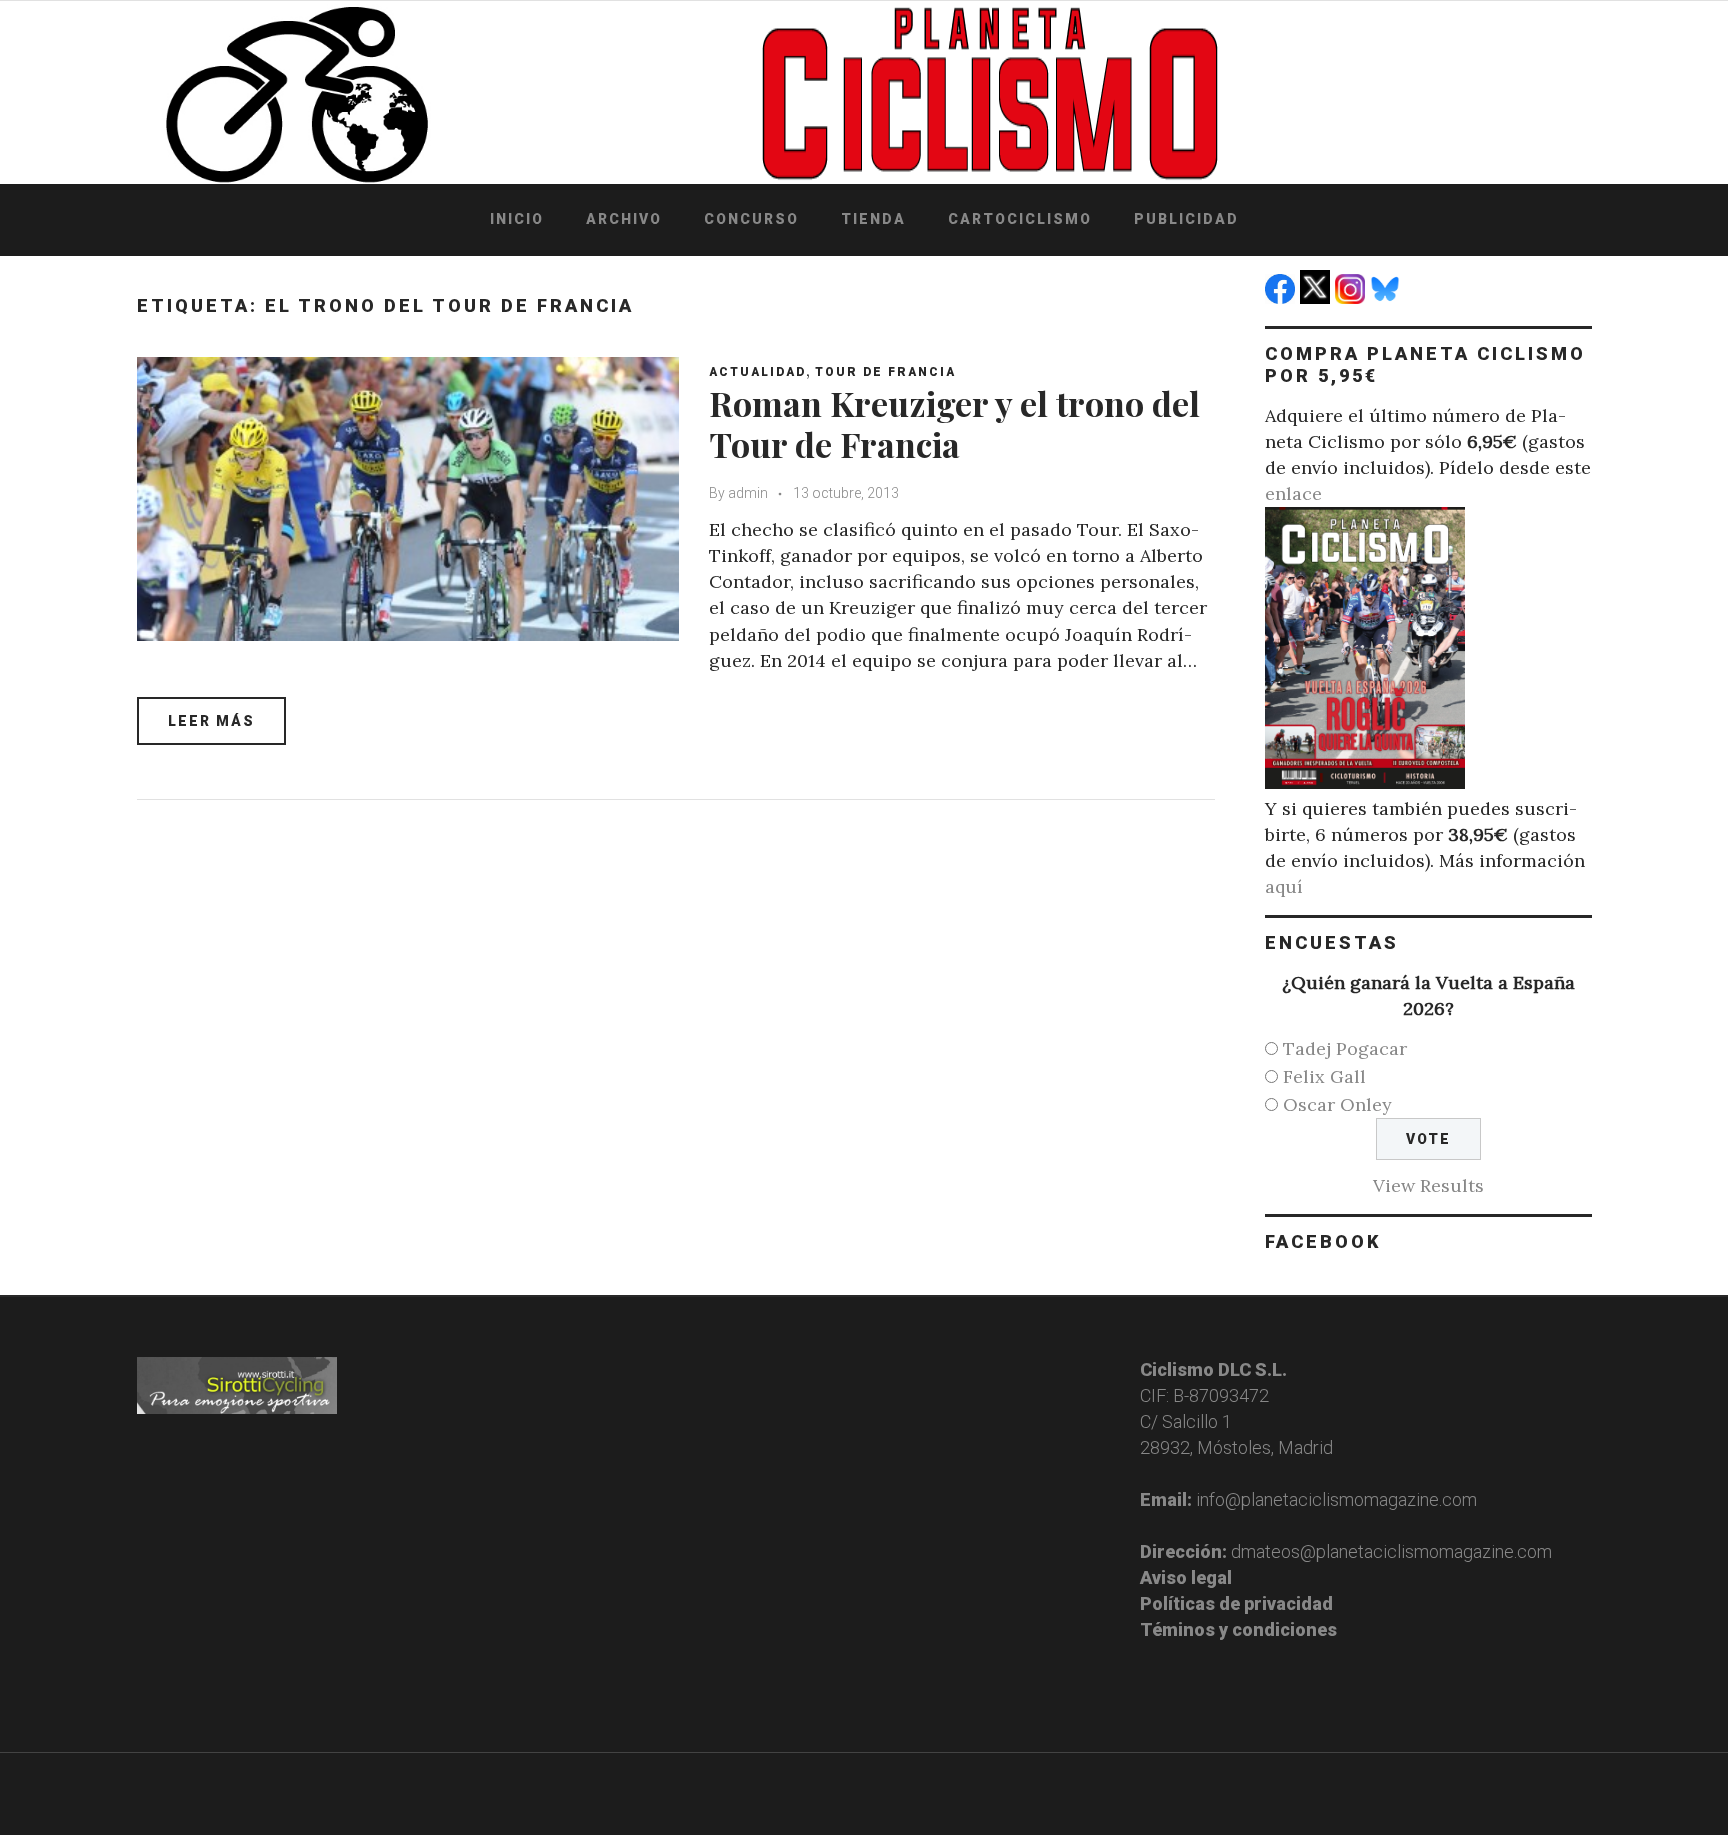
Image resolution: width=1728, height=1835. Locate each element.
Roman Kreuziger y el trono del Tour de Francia (954, 423)
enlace (1293, 493)
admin (748, 493)
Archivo (624, 219)
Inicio (517, 219)
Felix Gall (1324, 1076)
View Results (1428, 1185)
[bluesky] (1387, 297)
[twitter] (1317, 297)
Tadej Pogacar (1345, 1048)
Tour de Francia (885, 372)
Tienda (873, 219)
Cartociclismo (1020, 219)
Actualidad (757, 372)
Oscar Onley (1337, 1104)
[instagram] (1352, 297)
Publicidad (1186, 219)
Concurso (751, 219)
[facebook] (1282, 297)
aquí (1284, 886)
